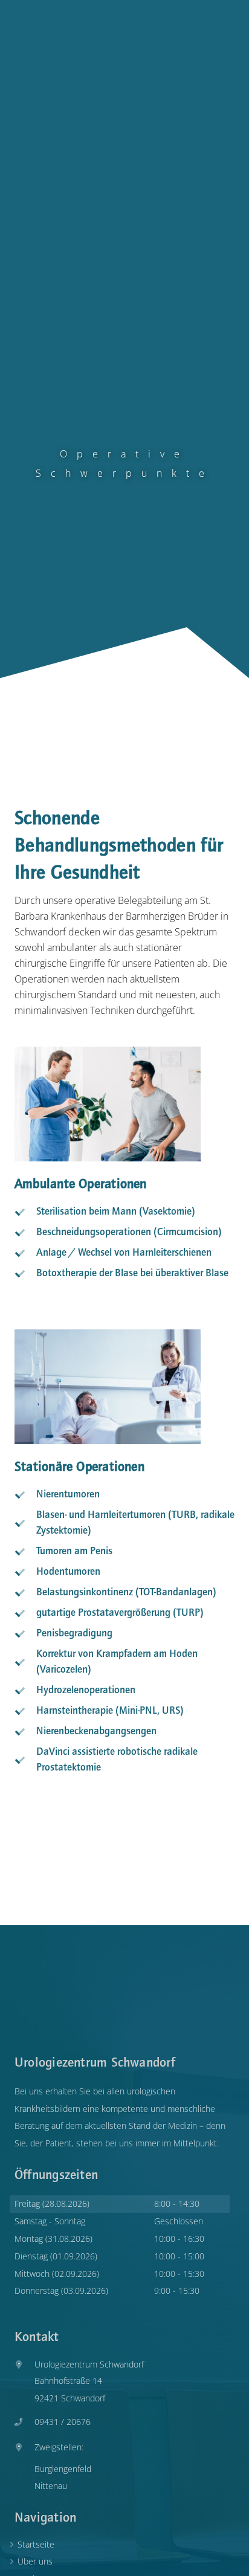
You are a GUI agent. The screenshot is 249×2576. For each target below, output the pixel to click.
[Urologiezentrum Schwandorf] (24, 2362)
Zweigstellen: (59, 2447)
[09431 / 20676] (24, 2423)
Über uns (35, 2561)
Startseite (36, 2544)
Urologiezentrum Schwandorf (89, 2364)
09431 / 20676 (63, 2422)
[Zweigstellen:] (24, 2445)
